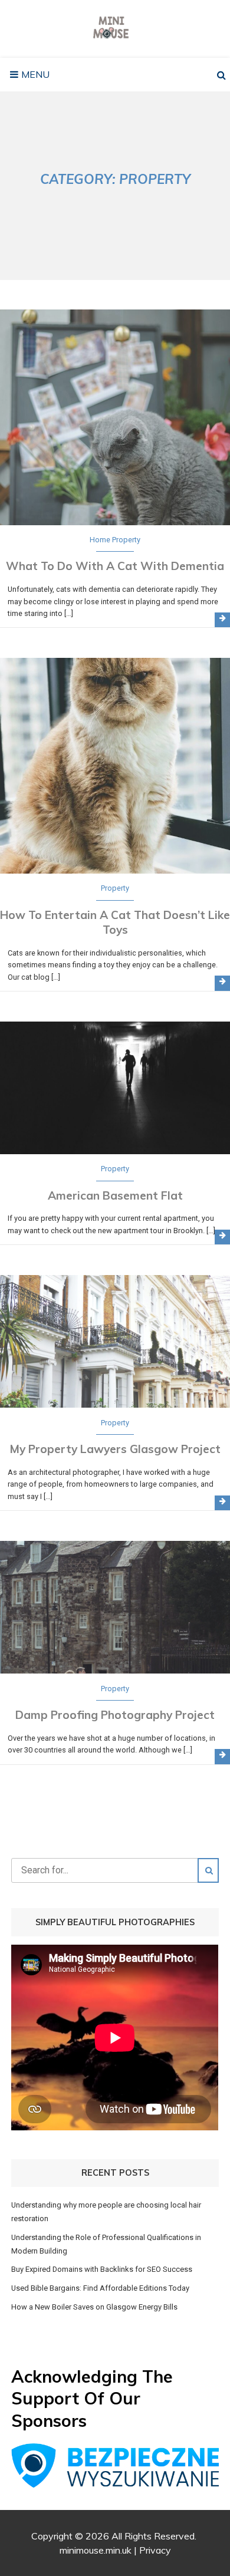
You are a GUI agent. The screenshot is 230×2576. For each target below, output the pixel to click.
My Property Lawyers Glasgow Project (115, 1449)
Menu (34, 74)
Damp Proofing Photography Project (115, 1715)
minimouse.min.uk (96, 2550)
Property (126, 540)
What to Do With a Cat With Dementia (115, 566)
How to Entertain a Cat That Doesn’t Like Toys (115, 922)
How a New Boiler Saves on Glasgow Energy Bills (94, 2307)
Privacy (155, 2550)
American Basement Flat (115, 1195)
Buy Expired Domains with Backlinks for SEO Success (102, 2269)
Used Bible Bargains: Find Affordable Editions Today (100, 2288)
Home (100, 540)
